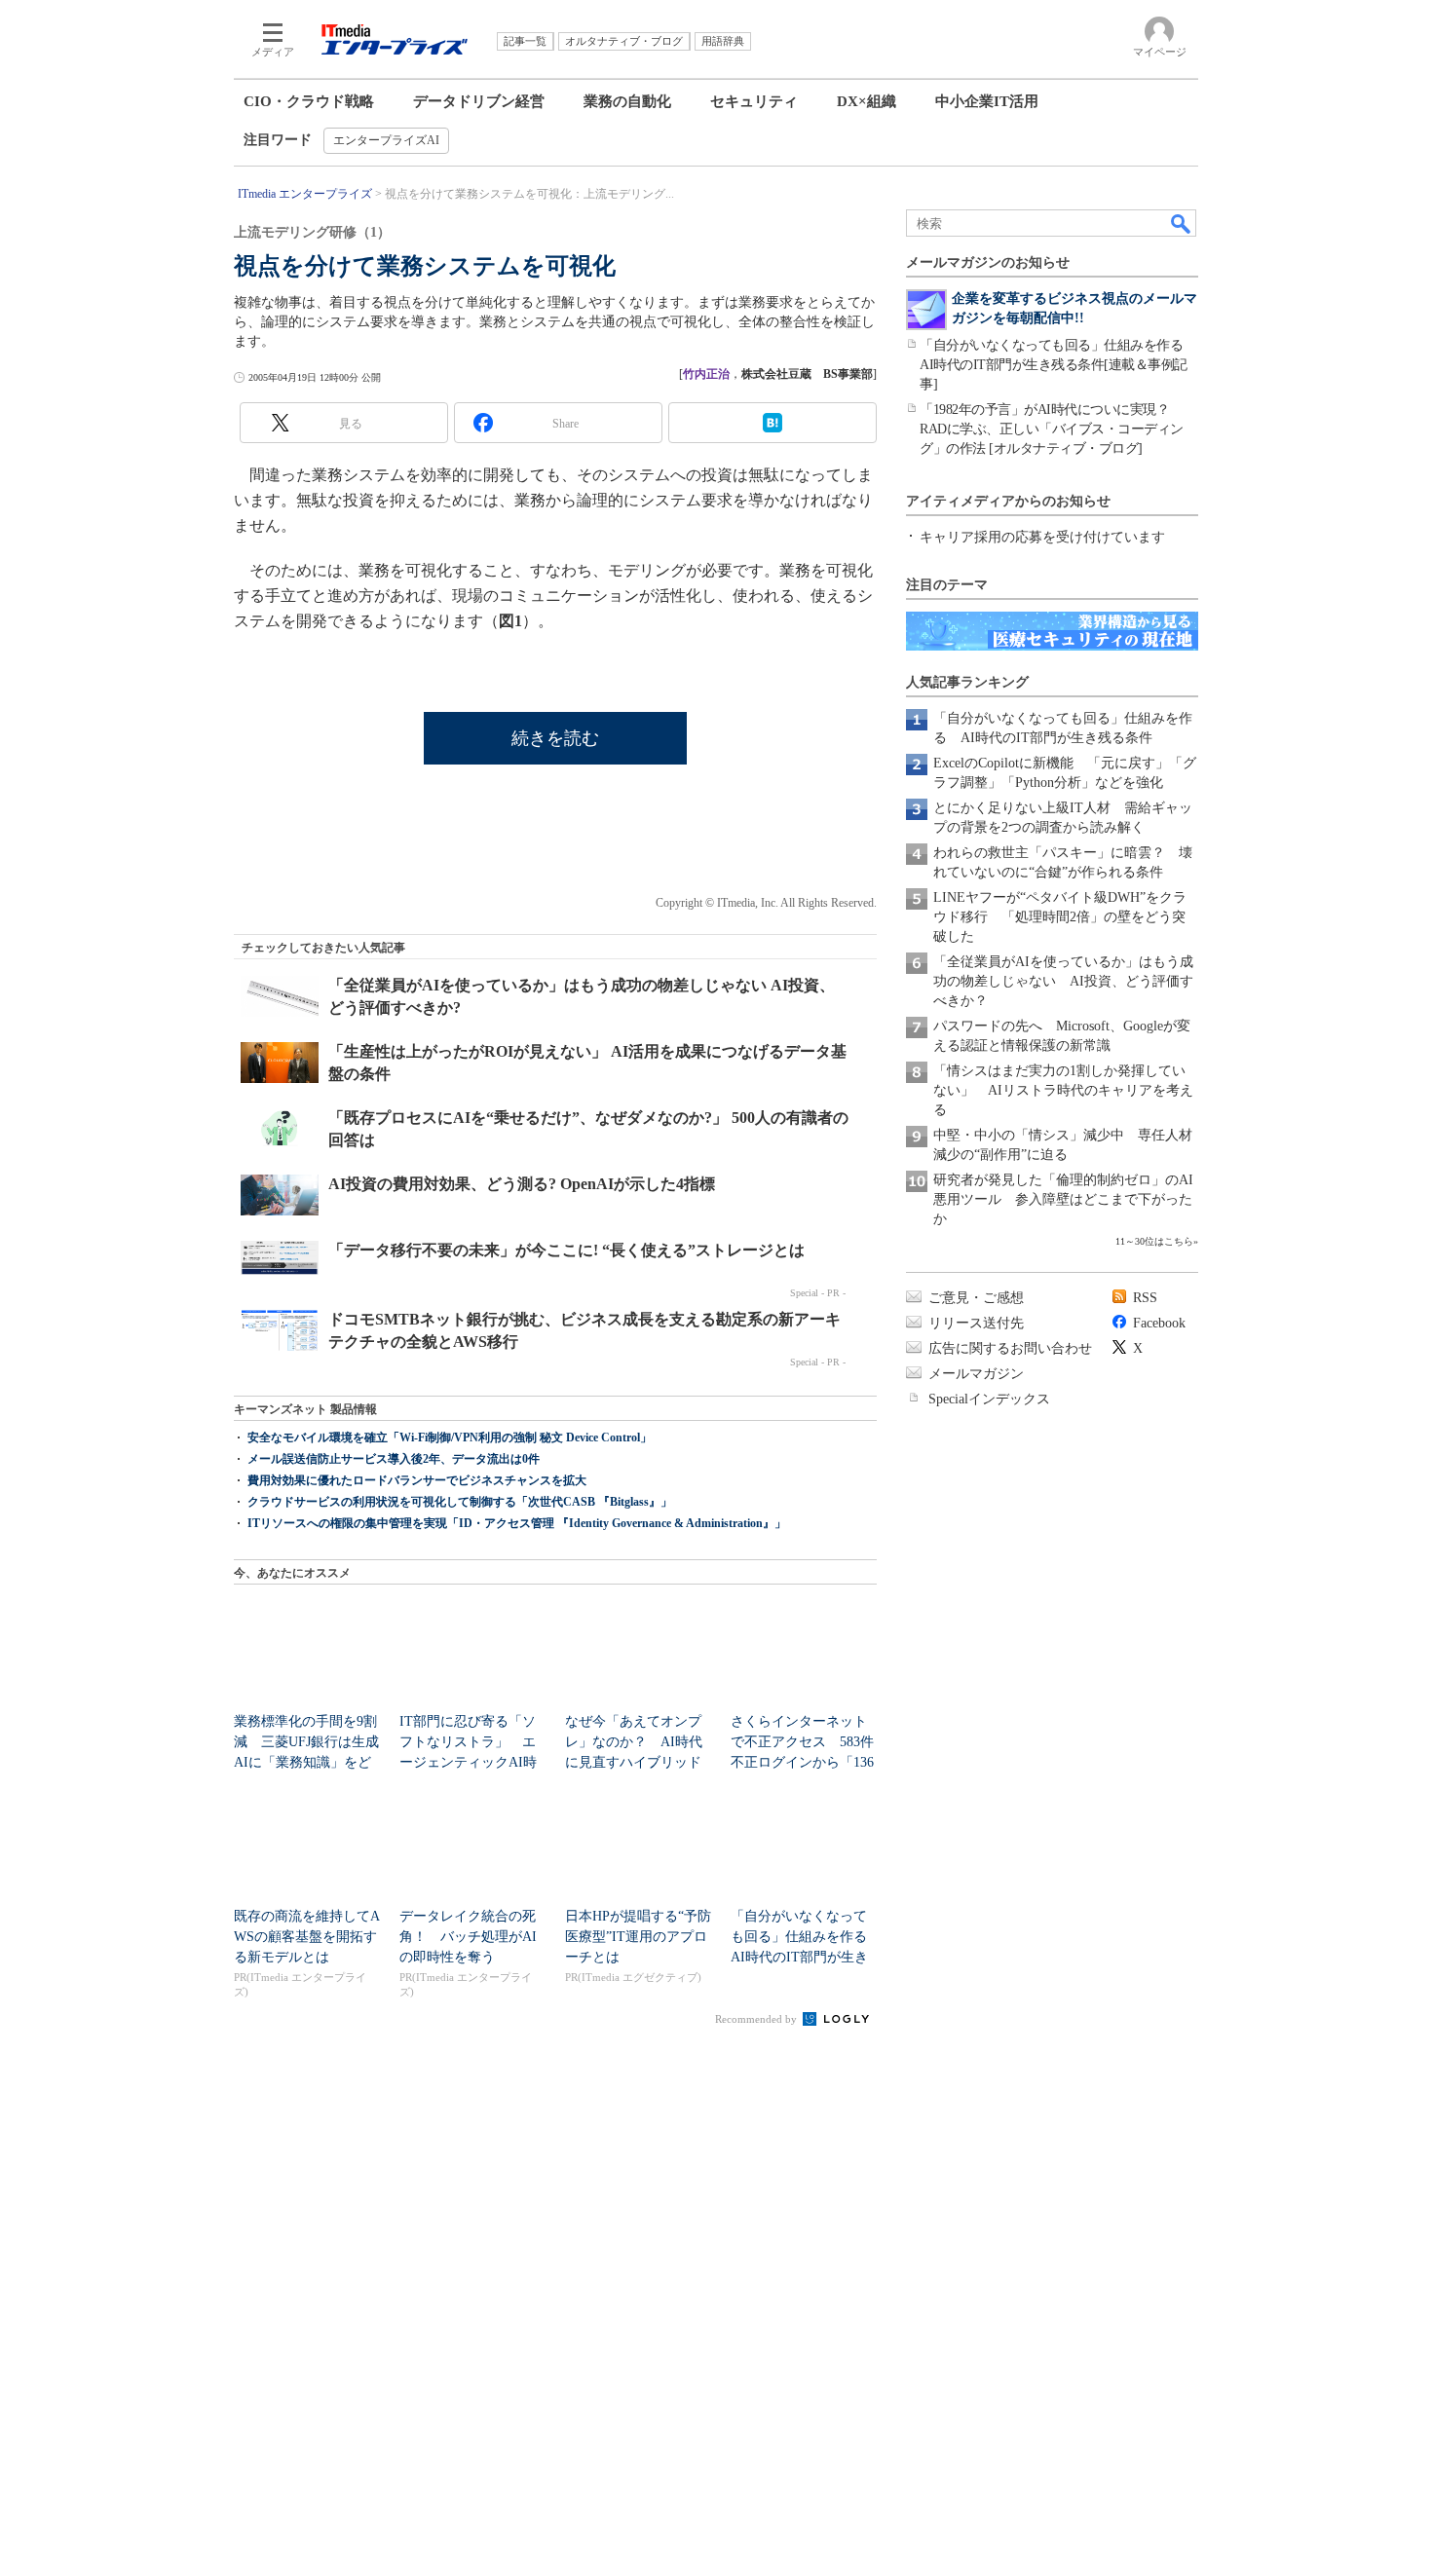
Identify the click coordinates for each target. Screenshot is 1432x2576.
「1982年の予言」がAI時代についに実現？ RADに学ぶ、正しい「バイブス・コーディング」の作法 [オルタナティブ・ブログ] (1052, 429)
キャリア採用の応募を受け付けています (1042, 537)
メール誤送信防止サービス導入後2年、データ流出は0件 (394, 1459)
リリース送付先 (976, 1323)
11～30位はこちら (1154, 1241)
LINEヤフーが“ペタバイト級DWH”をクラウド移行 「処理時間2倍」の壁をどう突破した (1060, 917)
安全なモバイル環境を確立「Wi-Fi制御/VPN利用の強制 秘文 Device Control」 (450, 1437)
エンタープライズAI (386, 140)
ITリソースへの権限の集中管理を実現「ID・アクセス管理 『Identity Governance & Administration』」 (517, 1523)
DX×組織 (867, 101)
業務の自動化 (627, 101)
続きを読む (555, 738)
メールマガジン (976, 1374)
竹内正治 (706, 374)
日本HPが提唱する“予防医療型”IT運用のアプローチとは (638, 1937)
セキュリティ (754, 101)
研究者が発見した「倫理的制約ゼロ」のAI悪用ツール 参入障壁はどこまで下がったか (1063, 1199)
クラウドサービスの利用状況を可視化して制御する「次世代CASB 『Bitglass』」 (460, 1502)
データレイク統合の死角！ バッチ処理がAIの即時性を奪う (468, 1937)
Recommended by (757, 2019)
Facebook (1159, 1323)
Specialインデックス (989, 1399)
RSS (1145, 1298)
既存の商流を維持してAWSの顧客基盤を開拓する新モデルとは (307, 1937)
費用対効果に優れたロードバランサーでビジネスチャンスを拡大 (417, 1480)
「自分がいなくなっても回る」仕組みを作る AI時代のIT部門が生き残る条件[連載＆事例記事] (1058, 365)
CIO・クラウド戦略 (309, 101)
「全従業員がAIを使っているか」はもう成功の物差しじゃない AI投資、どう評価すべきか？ (1063, 981)
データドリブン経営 (479, 101)
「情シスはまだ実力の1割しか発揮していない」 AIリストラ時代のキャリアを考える (1063, 1090)
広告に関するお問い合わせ (1010, 1348)
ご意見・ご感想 (976, 1298)
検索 (1182, 223)
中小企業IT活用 (987, 101)
